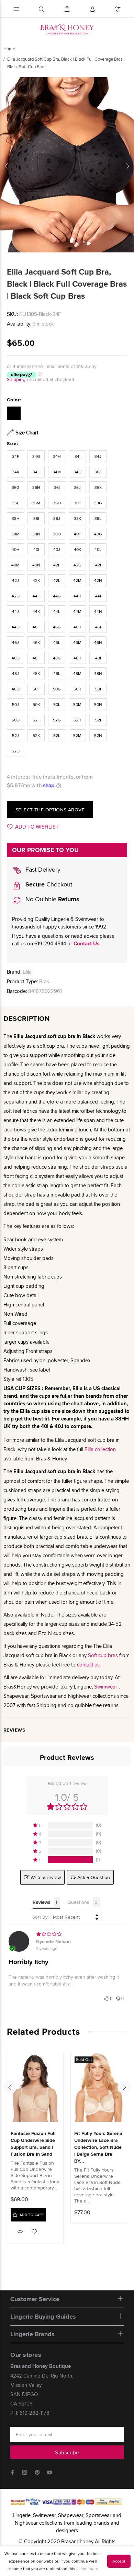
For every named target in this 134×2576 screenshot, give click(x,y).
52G (57, 720)
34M (57, 472)
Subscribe (67, 2452)
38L (98, 518)
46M (77, 642)
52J (15, 735)
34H (57, 456)
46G (57, 627)
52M (77, 735)
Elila (27, 972)
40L (98, 549)
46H (77, 627)
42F (57, 565)
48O (16, 689)
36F (98, 472)
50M (77, 704)
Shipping (16, 379)
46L (57, 642)
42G (77, 565)
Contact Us (86, 944)
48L (57, 673)
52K (36, 735)
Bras (44, 981)
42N (98, 580)
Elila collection (100, 1449)
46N (98, 642)
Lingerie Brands (32, 2334)
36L (15, 503)
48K (36, 673)
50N (98, 704)
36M (36, 503)
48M (77, 673)
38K (77, 518)
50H (77, 689)
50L (57, 704)
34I (77, 456)
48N (98, 673)
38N (36, 534)
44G (57, 596)
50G (57, 689)
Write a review (46, 1877)
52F (36, 720)
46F (36, 627)
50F (36, 689)
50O (16, 720)
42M (77, 580)
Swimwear (106, 1687)
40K (77, 549)
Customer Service (35, 2299)
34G (36, 456)
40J (57, 549)
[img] (67, 1934)
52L (57, 735)
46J (15, 642)
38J (57, 518)
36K (98, 487)
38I (36, 518)
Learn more (88, 2569)
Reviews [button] (42, 1902)
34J (98, 456)
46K (36, 642)
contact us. (89, 1665)
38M (15, 534)
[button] (67, 1825)
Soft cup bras (103, 1655)
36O (57, 503)
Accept (119, 2561)
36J (77, 487)
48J (15, 673)
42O (16, 596)
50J (15, 704)
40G (98, 534)
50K (36, 704)
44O (16, 627)
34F (16, 456)
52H (77, 720)
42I (98, 565)
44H (77, 596)
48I (98, 658)
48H (77, 658)
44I (98, 596)
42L (57, 580)
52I (98, 720)
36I (57, 487)
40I (36, 549)
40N (36, 565)
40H (16, 549)
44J (15, 611)
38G (98, 503)
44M (77, 611)
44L (57, 611)
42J (15, 580)
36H (36, 487)
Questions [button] (78, 1902)
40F (77, 534)
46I (98, 627)
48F (36, 658)
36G (16, 487)
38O (57, 534)
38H (16, 518)
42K (36, 580)
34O (77, 472)
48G (57, 658)
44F (36, 596)
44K (36, 611)
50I (98, 689)
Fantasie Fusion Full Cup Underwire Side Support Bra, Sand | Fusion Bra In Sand (33, 2144)
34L (36, 472)
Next (127, 166)
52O (16, 751)
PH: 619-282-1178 (30, 2413)
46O (16, 658)
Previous (7, 166)
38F (77, 503)
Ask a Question (94, 1877)
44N (98, 611)
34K (16, 472)
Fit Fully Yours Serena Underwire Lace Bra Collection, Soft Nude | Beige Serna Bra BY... (98, 2147)
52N (98, 735)
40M (15, 565)
